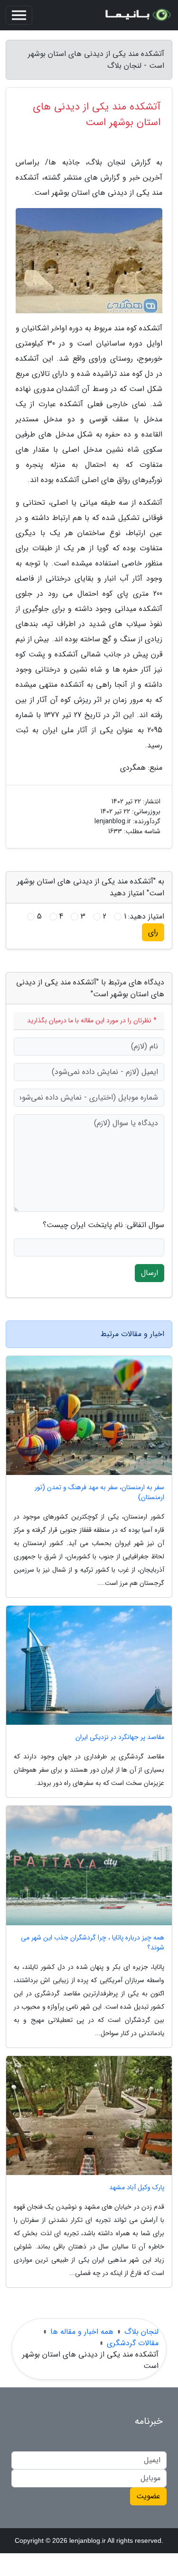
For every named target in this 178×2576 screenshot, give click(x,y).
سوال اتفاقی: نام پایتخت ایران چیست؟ (103, 1225)
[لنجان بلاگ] (137, 15)
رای (153, 932)
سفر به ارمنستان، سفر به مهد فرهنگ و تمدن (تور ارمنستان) (99, 1493)
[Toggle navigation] (19, 15)
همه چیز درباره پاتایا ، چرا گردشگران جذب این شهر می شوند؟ (93, 1943)
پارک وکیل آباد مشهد (137, 2188)
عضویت (148, 2496)
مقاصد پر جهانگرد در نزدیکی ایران (120, 1737)
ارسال (150, 1273)
